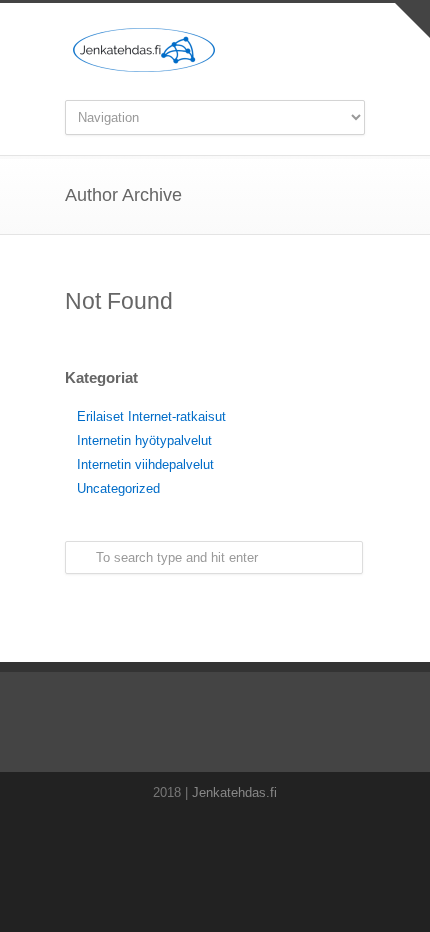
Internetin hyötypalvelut (144, 440)
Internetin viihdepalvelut (145, 464)
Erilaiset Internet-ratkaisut (151, 416)
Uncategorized (118, 488)
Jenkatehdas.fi (234, 792)
